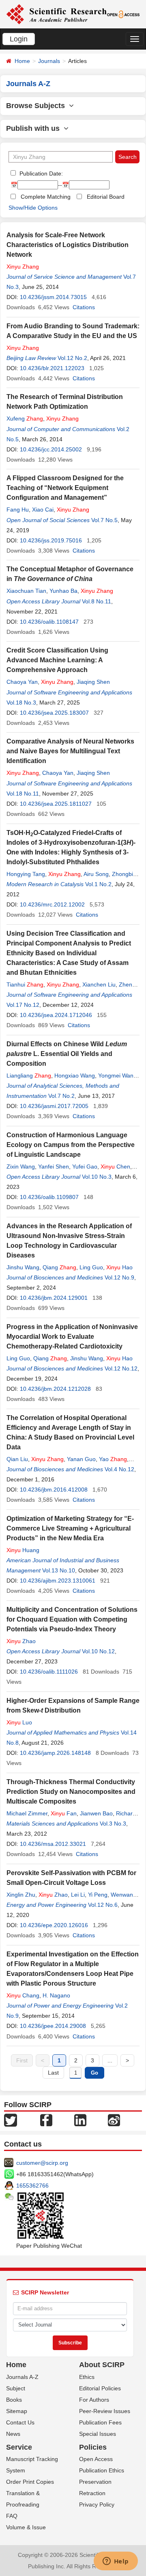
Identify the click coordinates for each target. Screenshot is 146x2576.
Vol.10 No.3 (97, 1177)
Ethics (87, 2377)
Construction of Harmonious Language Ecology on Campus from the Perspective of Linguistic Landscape (71, 1145)
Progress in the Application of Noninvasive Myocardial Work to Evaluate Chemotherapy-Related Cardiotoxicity (72, 1337)
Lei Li (78, 1895)
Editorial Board (106, 197)
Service (19, 2447)
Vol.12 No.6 (103, 1905)
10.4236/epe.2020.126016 (54, 1925)
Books (14, 2400)
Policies (93, 2447)
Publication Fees (100, 2422)
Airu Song (96, 874)
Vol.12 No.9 (119, 1277)
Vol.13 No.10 (59, 1570)
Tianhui (25, 984)
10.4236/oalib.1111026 (49, 1672)
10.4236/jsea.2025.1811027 (56, 804)
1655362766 (32, 2186)
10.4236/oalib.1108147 (49, 622)
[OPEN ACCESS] (123, 14)
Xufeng (25, 418)
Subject (16, 2388)
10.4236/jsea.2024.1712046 (56, 1015)
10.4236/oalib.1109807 (49, 1197)
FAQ (12, 2516)
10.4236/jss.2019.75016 (51, 540)
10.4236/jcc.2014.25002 (51, 449)
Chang (23, 1995)
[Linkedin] (80, 2119)
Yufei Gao (85, 1167)
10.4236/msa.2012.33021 (53, 1844)
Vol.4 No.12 (119, 1469)
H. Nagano (56, 1995)
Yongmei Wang (117, 1076)
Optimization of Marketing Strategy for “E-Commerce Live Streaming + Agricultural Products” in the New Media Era (70, 1528)
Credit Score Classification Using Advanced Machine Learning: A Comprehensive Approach (57, 660)
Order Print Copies (30, 2482)
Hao (119, 1267)
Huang (23, 1550)
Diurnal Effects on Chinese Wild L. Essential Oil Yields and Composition (67, 1054)
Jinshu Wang (23, 1267)
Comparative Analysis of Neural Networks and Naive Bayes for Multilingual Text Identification (70, 751)
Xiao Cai (43, 510)
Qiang (59, 1267)
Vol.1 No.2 (98, 884)
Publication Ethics (102, 2470)
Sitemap (17, 2411)
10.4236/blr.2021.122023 (52, 368)
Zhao (21, 1641)
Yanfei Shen (54, 1167)
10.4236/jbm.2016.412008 (54, 1490)
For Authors (94, 2400)
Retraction (92, 2493)
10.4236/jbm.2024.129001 (54, 1298)
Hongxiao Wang (75, 1076)
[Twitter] (11, 2119)
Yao (113, 1459)
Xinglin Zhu (21, 1895)
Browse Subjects (38, 106)
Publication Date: (40, 173)
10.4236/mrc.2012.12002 (52, 904)
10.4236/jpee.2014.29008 (53, 2026)
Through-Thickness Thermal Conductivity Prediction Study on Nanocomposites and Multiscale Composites (71, 1792)
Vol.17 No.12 (23, 1005)
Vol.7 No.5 (104, 520)
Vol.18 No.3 (21, 703)
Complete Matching (46, 197)
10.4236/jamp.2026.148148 (55, 1753)
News (13, 2434)
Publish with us (35, 128)
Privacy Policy (97, 2504)
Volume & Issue (26, 2527)
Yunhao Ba (63, 591)
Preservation (95, 2482)
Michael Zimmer (27, 1813)
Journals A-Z (22, 2377)
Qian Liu (17, 1459)
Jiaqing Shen (93, 682)
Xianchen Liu (99, 984)
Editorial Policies (100, 2388)
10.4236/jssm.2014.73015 (53, 297)
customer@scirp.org (42, 2163)
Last (53, 2073)
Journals (49, 61)
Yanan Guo (81, 1459)
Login (19, 39)
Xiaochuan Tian (26, 591)
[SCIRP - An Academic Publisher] (56, 14)
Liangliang (29, 1076)
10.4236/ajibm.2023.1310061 (58, 1581)
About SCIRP (102, 2365)
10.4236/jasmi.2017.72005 (54, 1106)
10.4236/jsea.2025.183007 (54, 713)
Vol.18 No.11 (23, 794)
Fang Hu (18, 510)
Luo (19, 1722)
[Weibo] (114, 2119)
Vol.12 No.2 (72, 358)
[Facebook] (46, 2119)
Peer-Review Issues (105, 2411)
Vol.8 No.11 (97, 601)
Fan (64, 1813)
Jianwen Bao (96, 1813)
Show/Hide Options (33, 208)
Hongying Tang (26, 874)
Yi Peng (98, 1895)
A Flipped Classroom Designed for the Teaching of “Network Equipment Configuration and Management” (65, 488)
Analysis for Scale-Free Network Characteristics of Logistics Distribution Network (68, 245)
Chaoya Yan (22, 682)
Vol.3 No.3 (113, 1824)
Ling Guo (91, 1267)
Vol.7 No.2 (61, 1096)
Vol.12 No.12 (121, 1368)
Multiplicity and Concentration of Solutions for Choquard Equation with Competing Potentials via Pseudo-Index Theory (72, 1619)
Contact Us (20, 2422)
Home (22, 61)
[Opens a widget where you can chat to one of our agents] (116, 2562)
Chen (115, 1167)
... (110, 2060)
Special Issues (98, 2434)
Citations (84, 307)
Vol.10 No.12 (98, 1651)
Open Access (96, 2459)
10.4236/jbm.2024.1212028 (55, 1389)
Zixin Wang (21, 1167)
